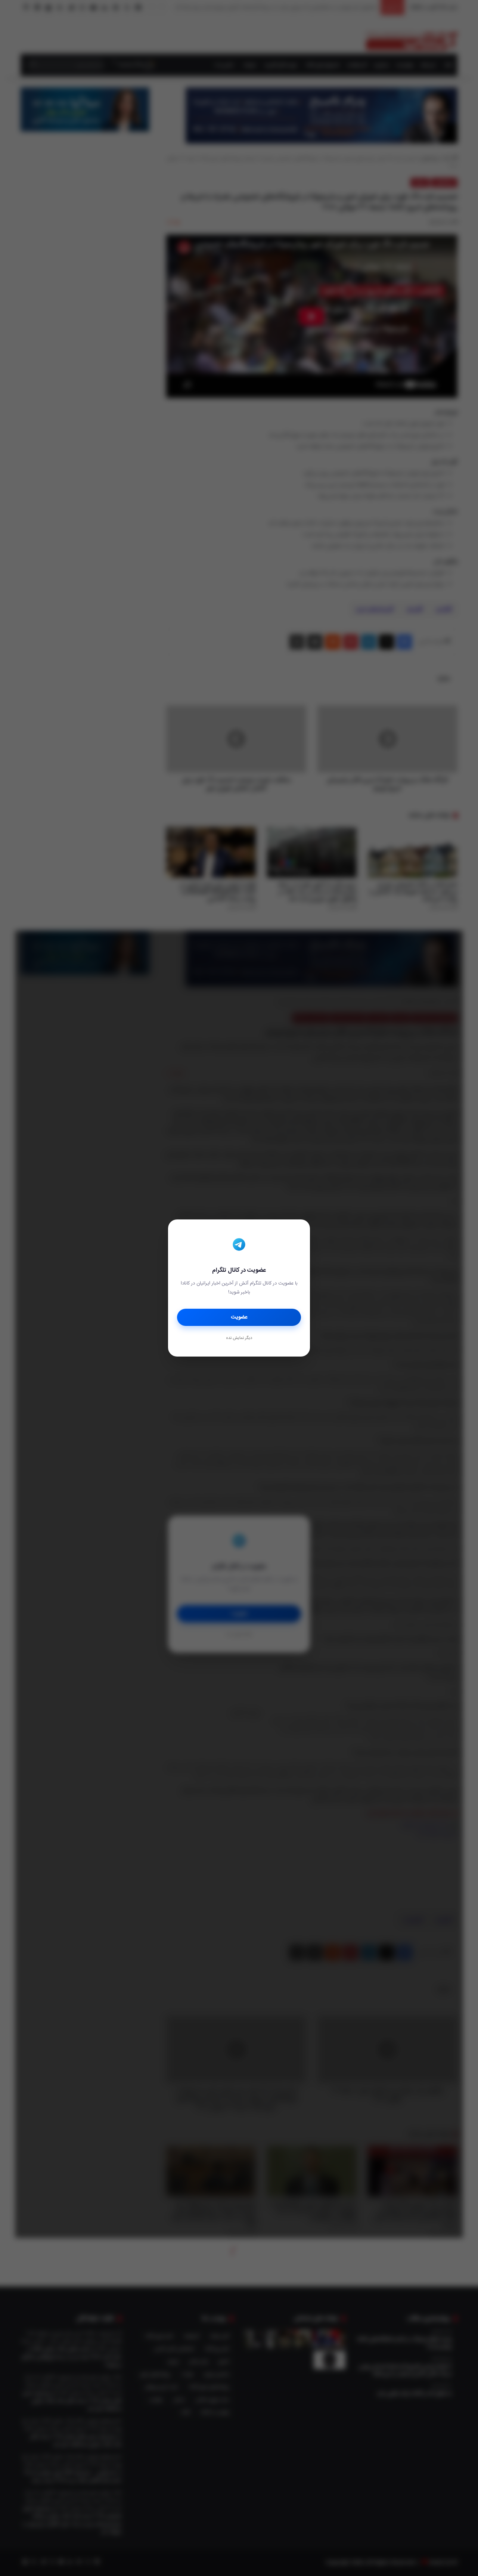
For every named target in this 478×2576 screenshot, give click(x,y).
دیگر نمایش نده (239, 1338)
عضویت (239, 1317)
